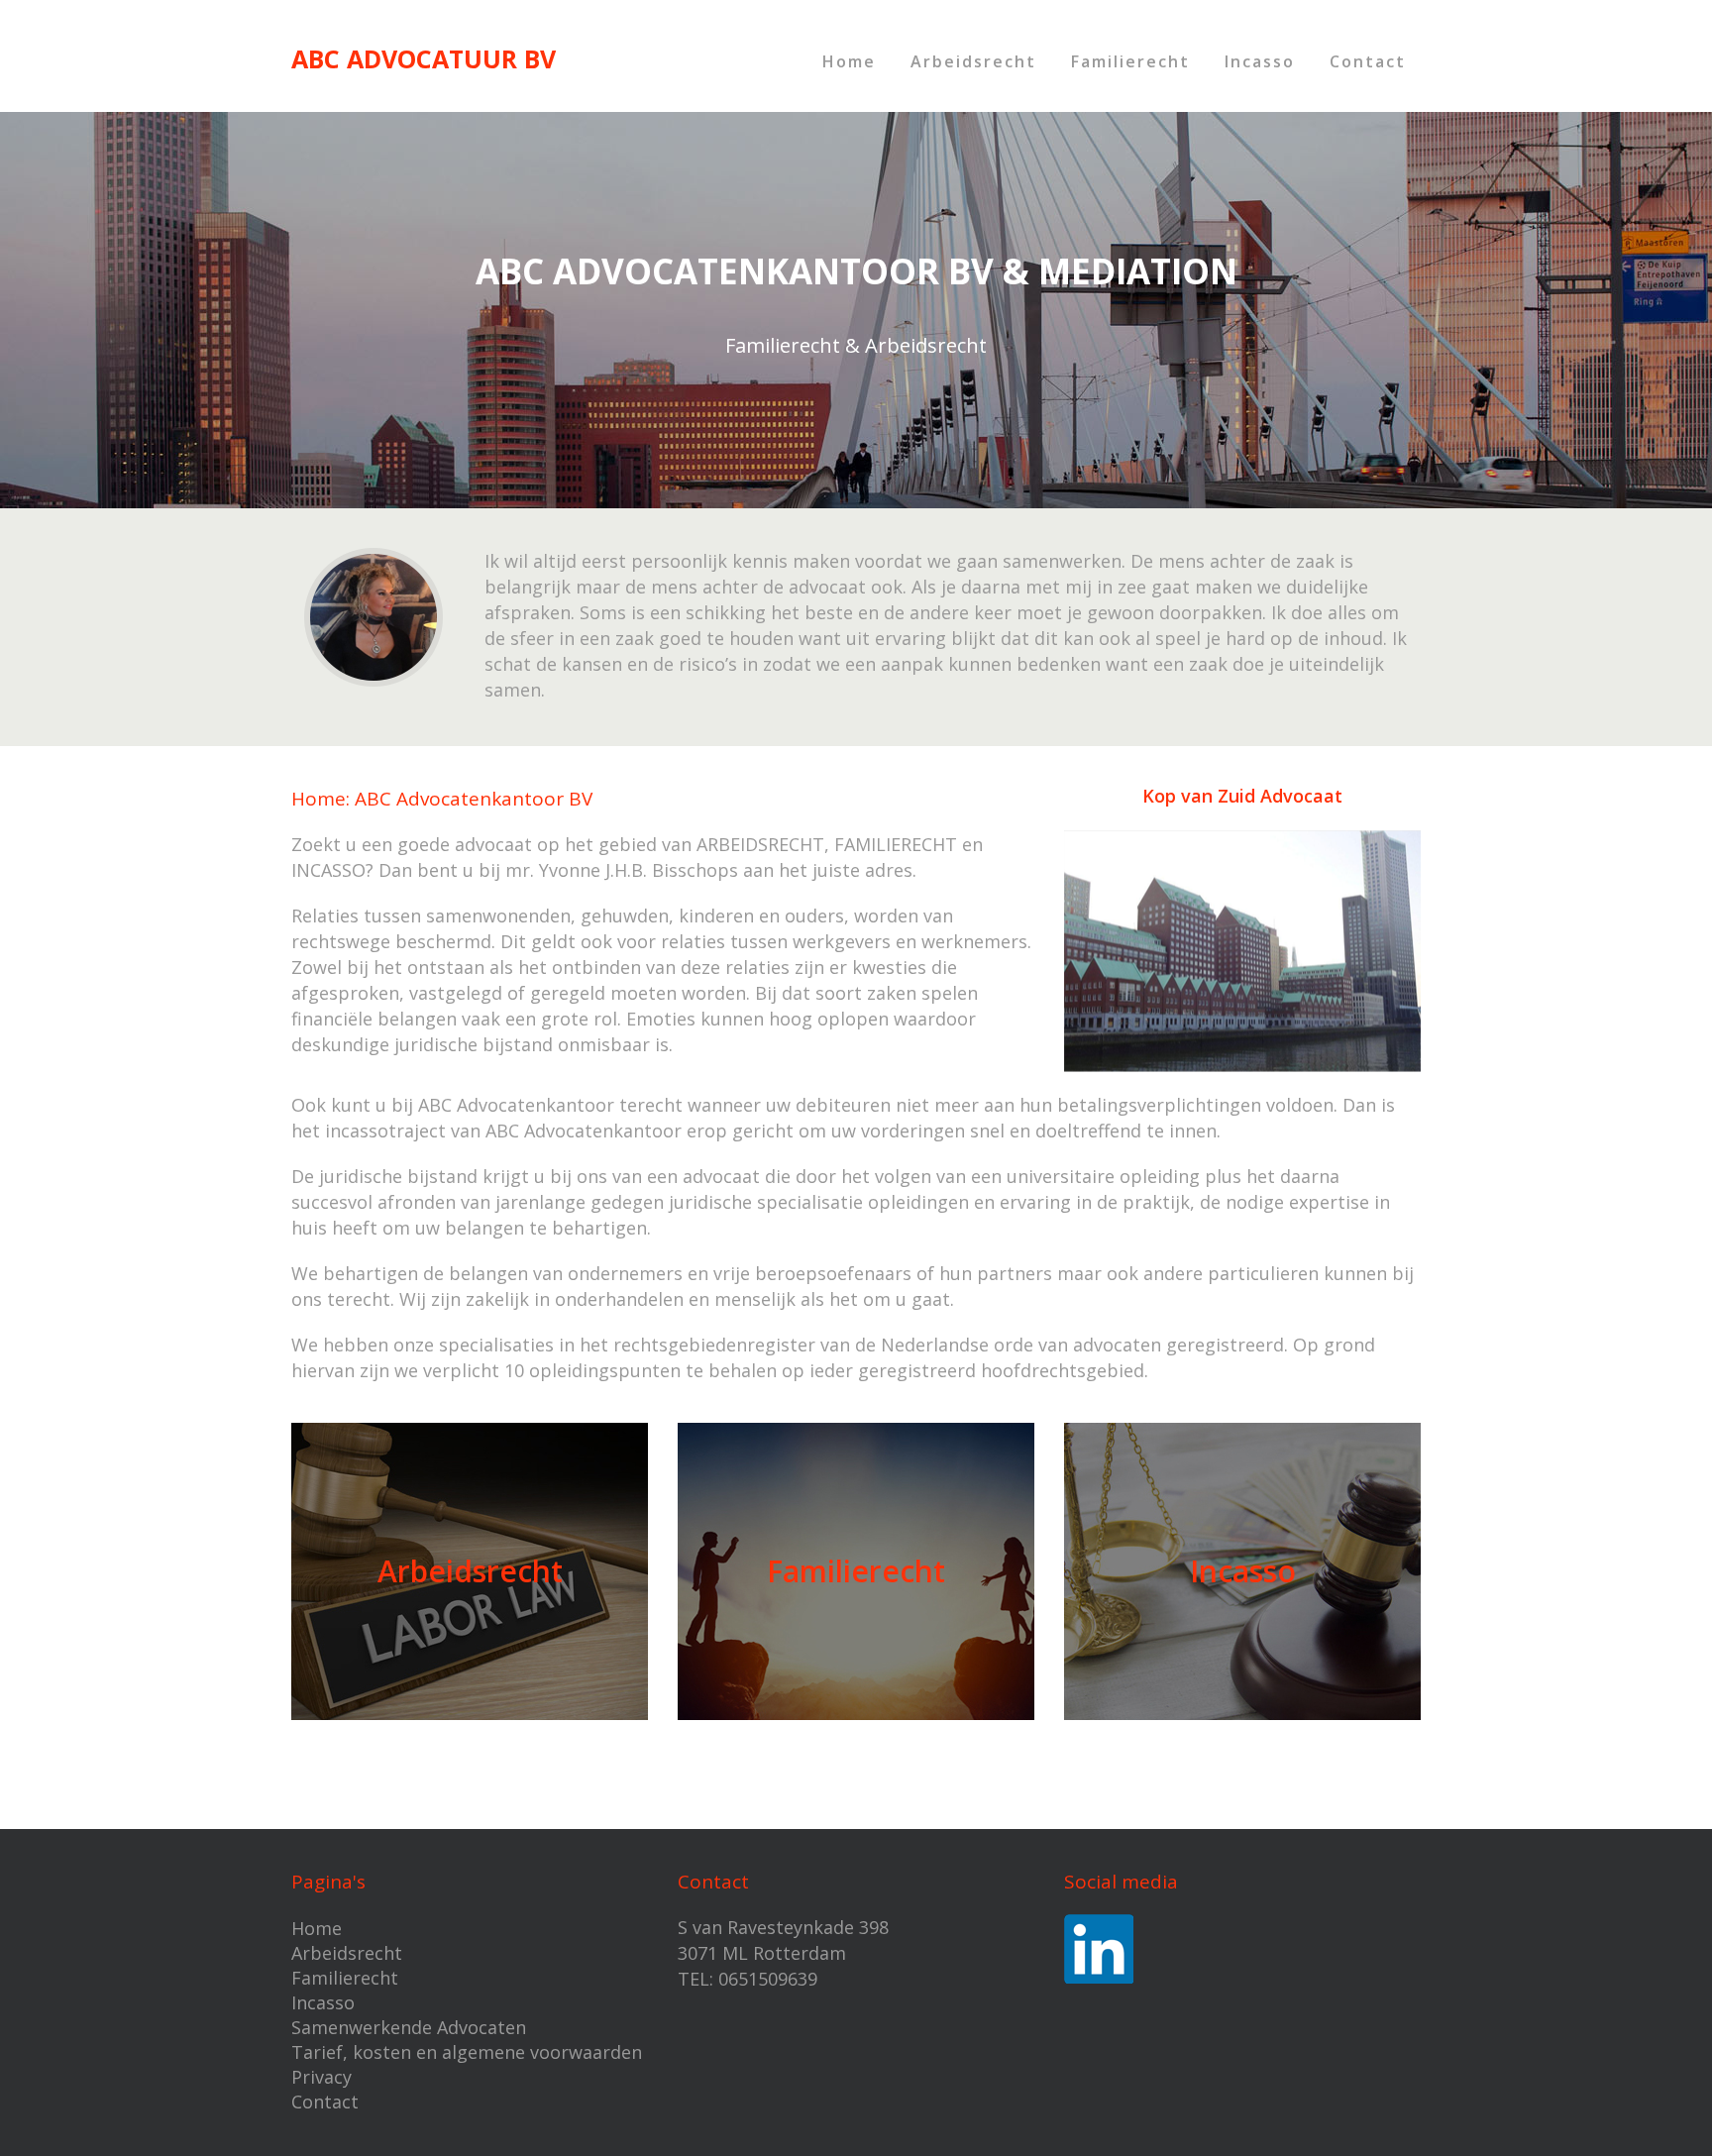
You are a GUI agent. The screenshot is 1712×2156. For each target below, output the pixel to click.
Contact (1368, 61)
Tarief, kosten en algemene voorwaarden (467, 2052)
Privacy (321, 2077)
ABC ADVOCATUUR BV (424, 58)
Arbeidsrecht (973, 61)
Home (849, 61)
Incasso (1260, 61)
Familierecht (1130, 61)
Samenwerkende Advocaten (409, 2027)
